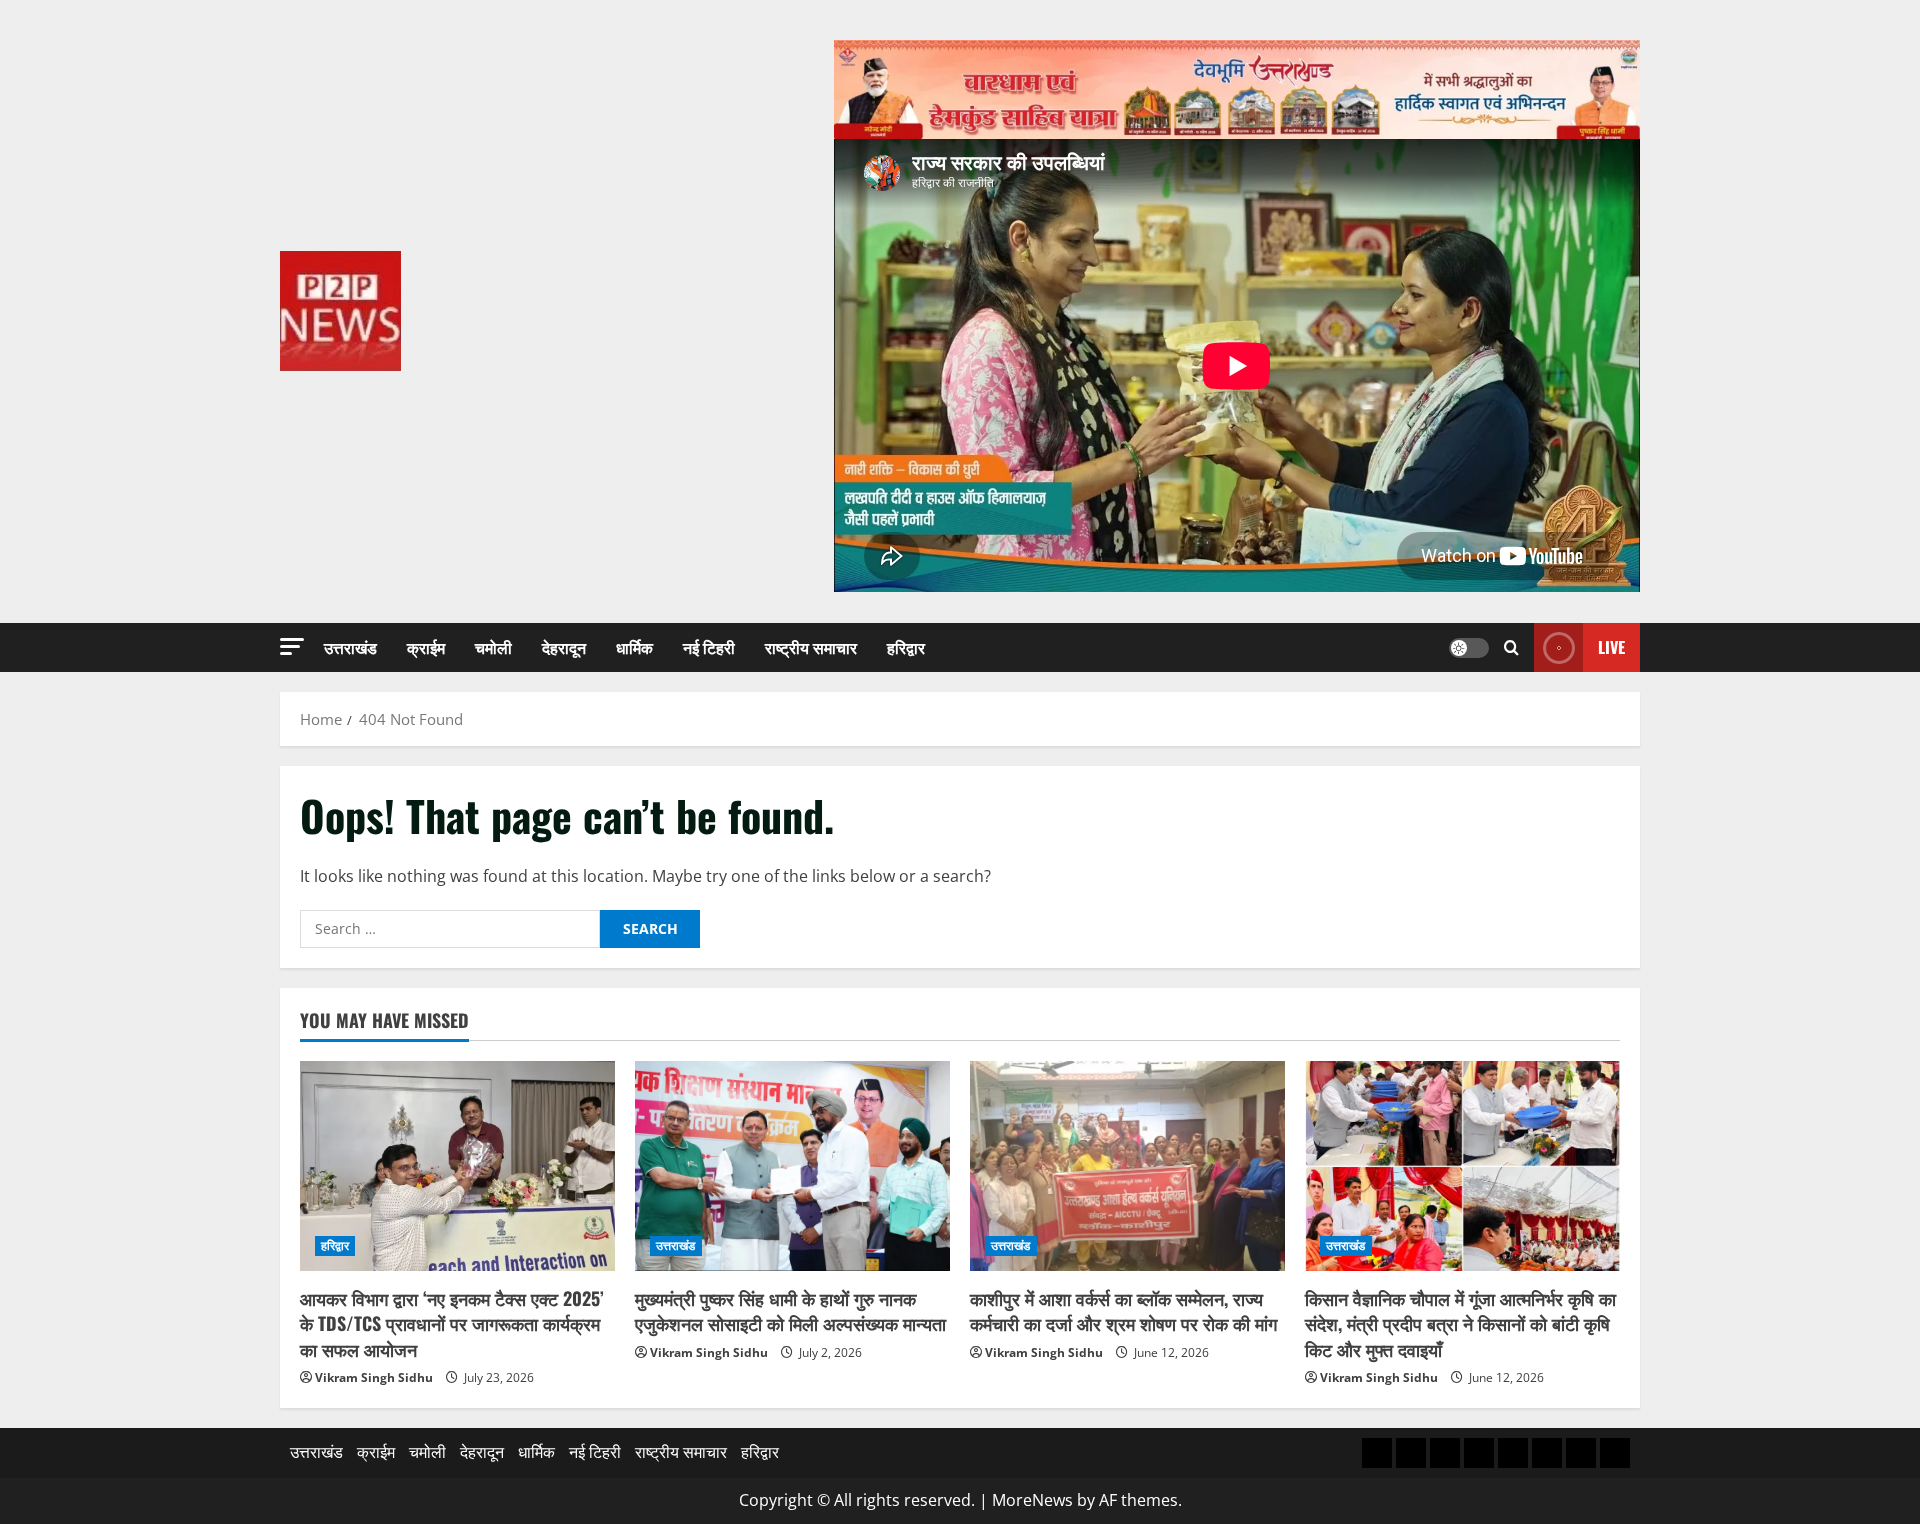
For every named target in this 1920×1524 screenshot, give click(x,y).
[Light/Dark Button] (1469, 647)
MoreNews (1032, 1500)
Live (1611, 646)
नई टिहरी (709, 647)
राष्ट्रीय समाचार (811, 647)
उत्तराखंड (350, 647)
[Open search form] (1511, 647)
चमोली (493, 647)
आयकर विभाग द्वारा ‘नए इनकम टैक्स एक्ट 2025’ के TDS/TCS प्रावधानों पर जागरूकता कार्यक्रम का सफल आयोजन (452, 1323)
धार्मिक (634, 647)
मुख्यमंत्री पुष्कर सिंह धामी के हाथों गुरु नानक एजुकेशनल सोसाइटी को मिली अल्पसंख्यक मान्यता (790, 1310)
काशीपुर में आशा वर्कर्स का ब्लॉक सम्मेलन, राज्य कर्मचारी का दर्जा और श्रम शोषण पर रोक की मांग (1123, 1310)
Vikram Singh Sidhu (374, 1377)
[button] (292, 646)
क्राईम (426, 647)
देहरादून (564, 647)
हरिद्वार (906, 647)
